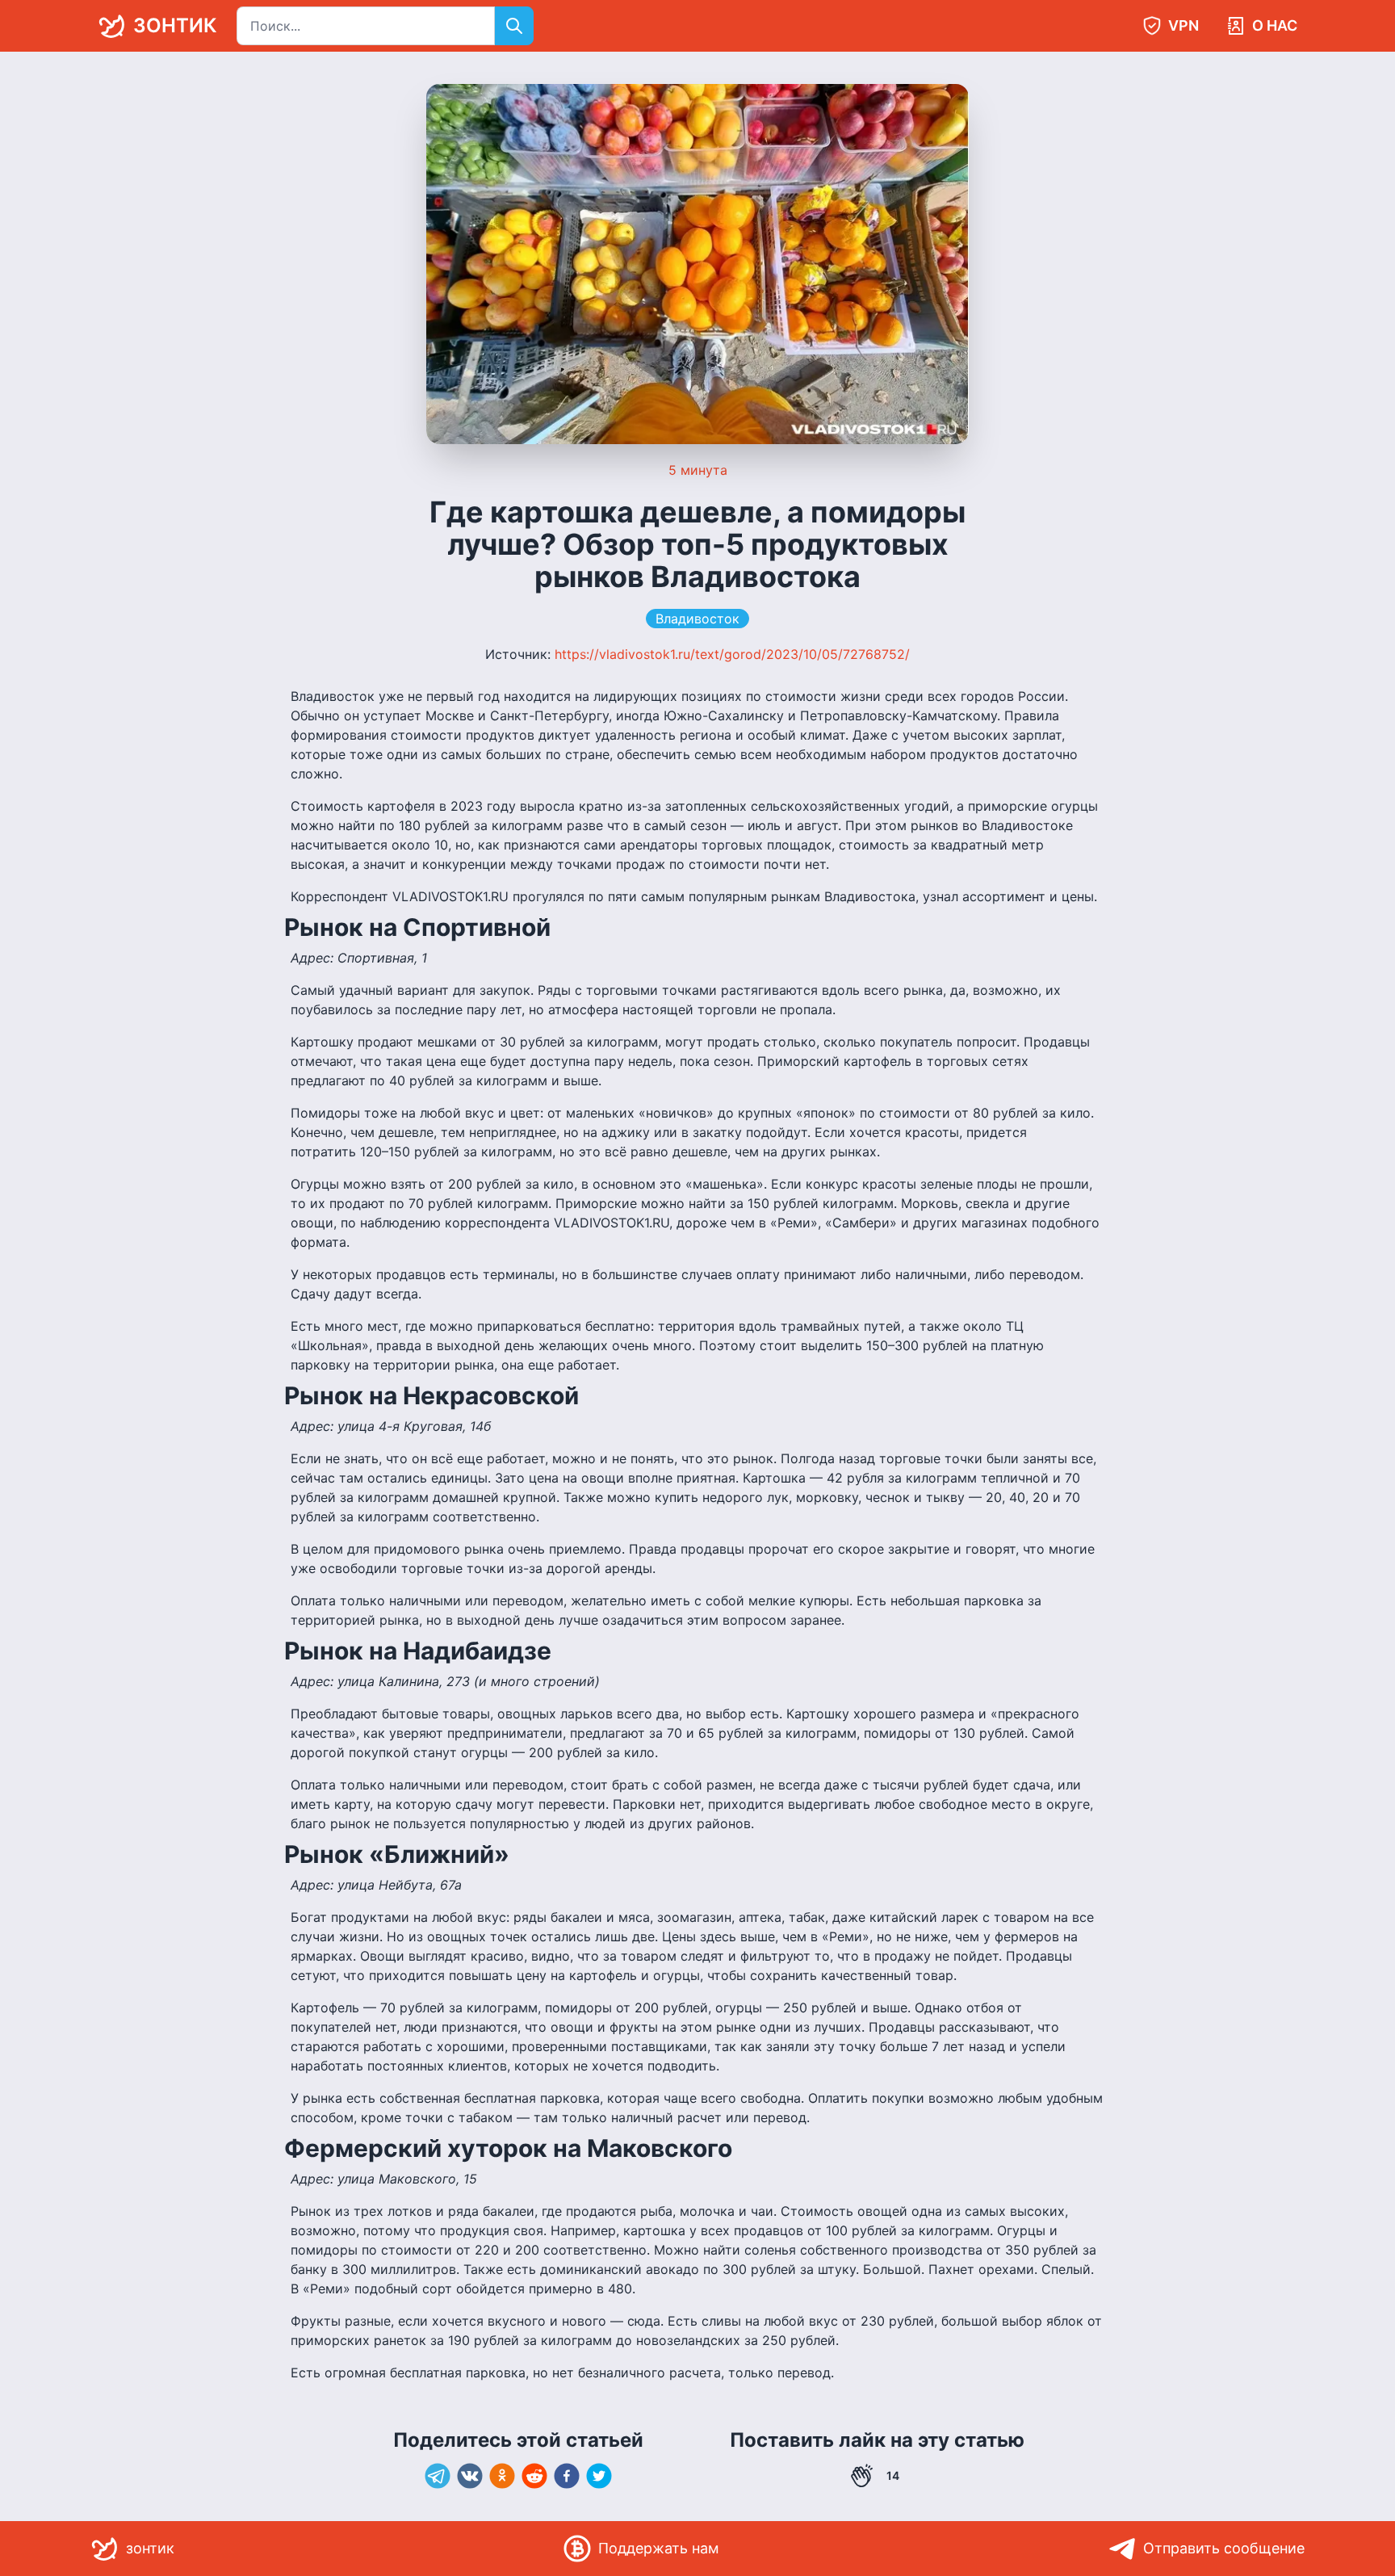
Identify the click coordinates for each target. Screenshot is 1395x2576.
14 (893, 2475)
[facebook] (567, 2476)
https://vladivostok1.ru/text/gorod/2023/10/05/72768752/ (732, 654)
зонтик (175, 25)
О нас (1275, 25)
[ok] (502, 2476)
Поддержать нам (659, 2548)
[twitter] (599, 2476)
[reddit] (534, 2476)
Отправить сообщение (1224, 2548)
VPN (1183, 25)
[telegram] (438, 2476)
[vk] (470, 2476)
